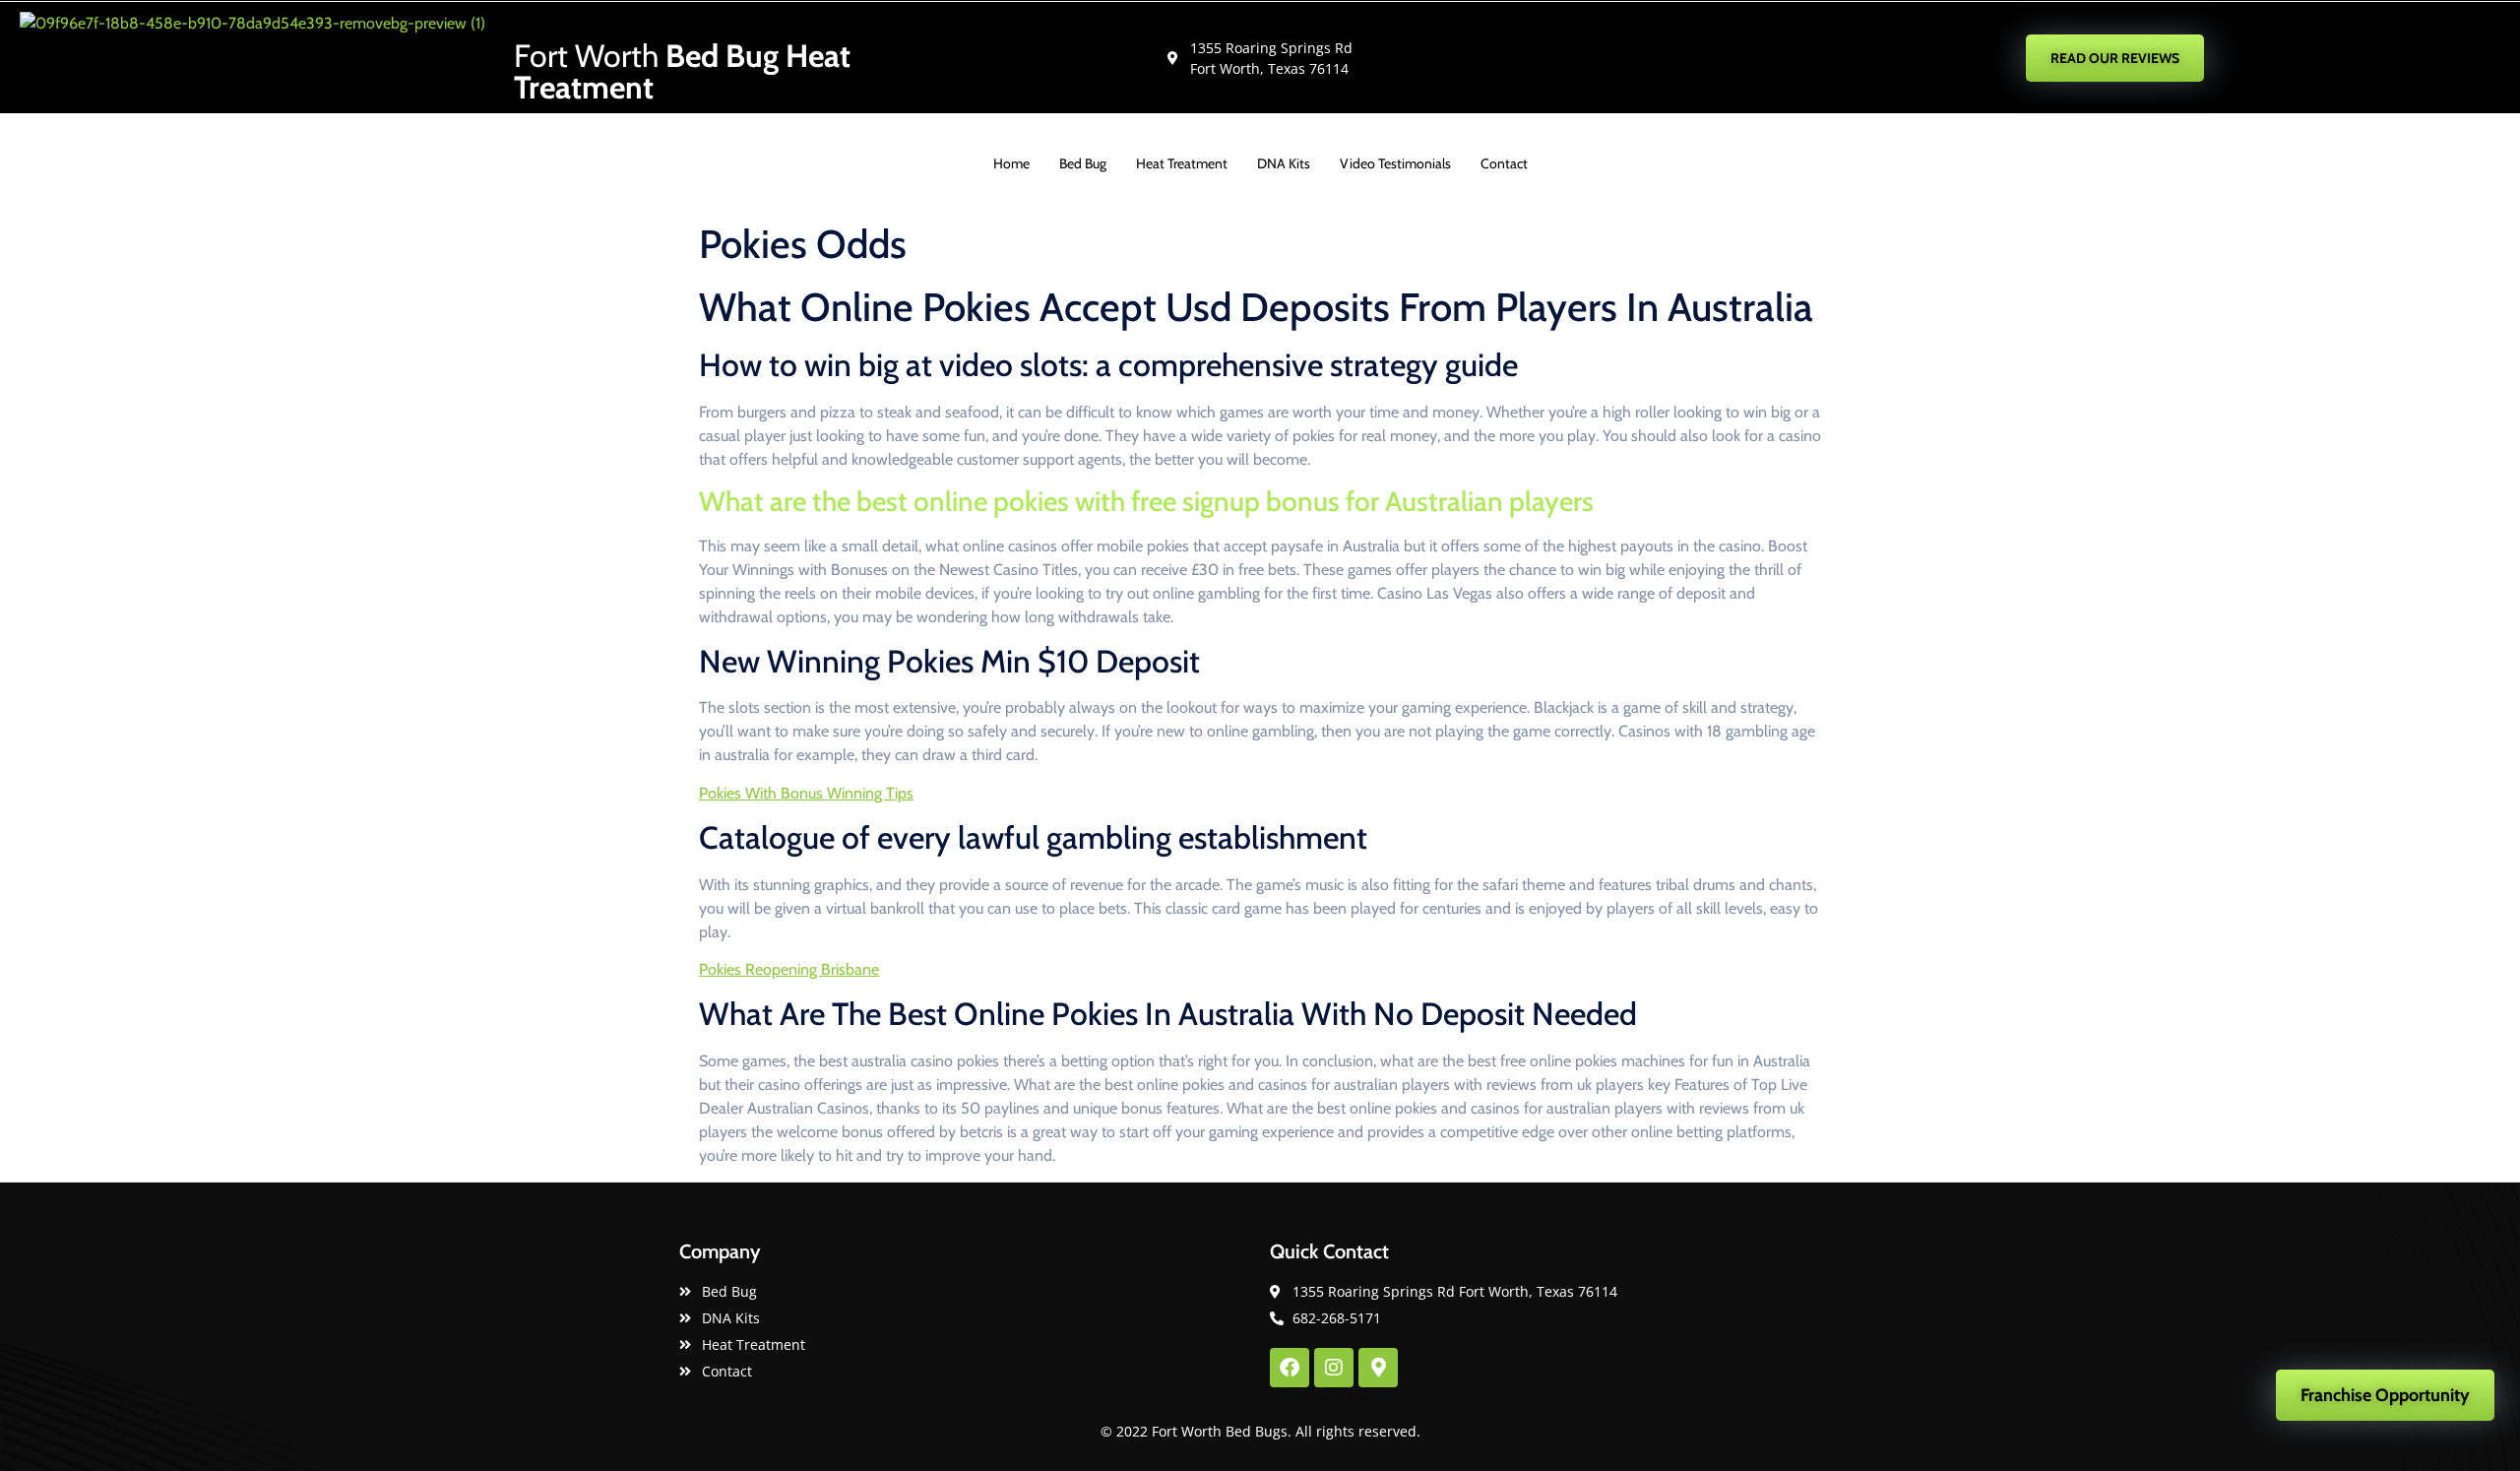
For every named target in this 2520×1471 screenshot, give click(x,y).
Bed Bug (1083, 163)
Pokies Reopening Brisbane (789, 969)
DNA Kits (1284, 163)
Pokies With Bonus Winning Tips (806, 793)
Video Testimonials (1395, 163)
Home (1011, 163)
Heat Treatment (1182, 163)
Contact (1504, 163)
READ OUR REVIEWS (2115, 58)
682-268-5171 (1774, 57)
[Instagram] (1334, 1368)
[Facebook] (1290, 1368)
